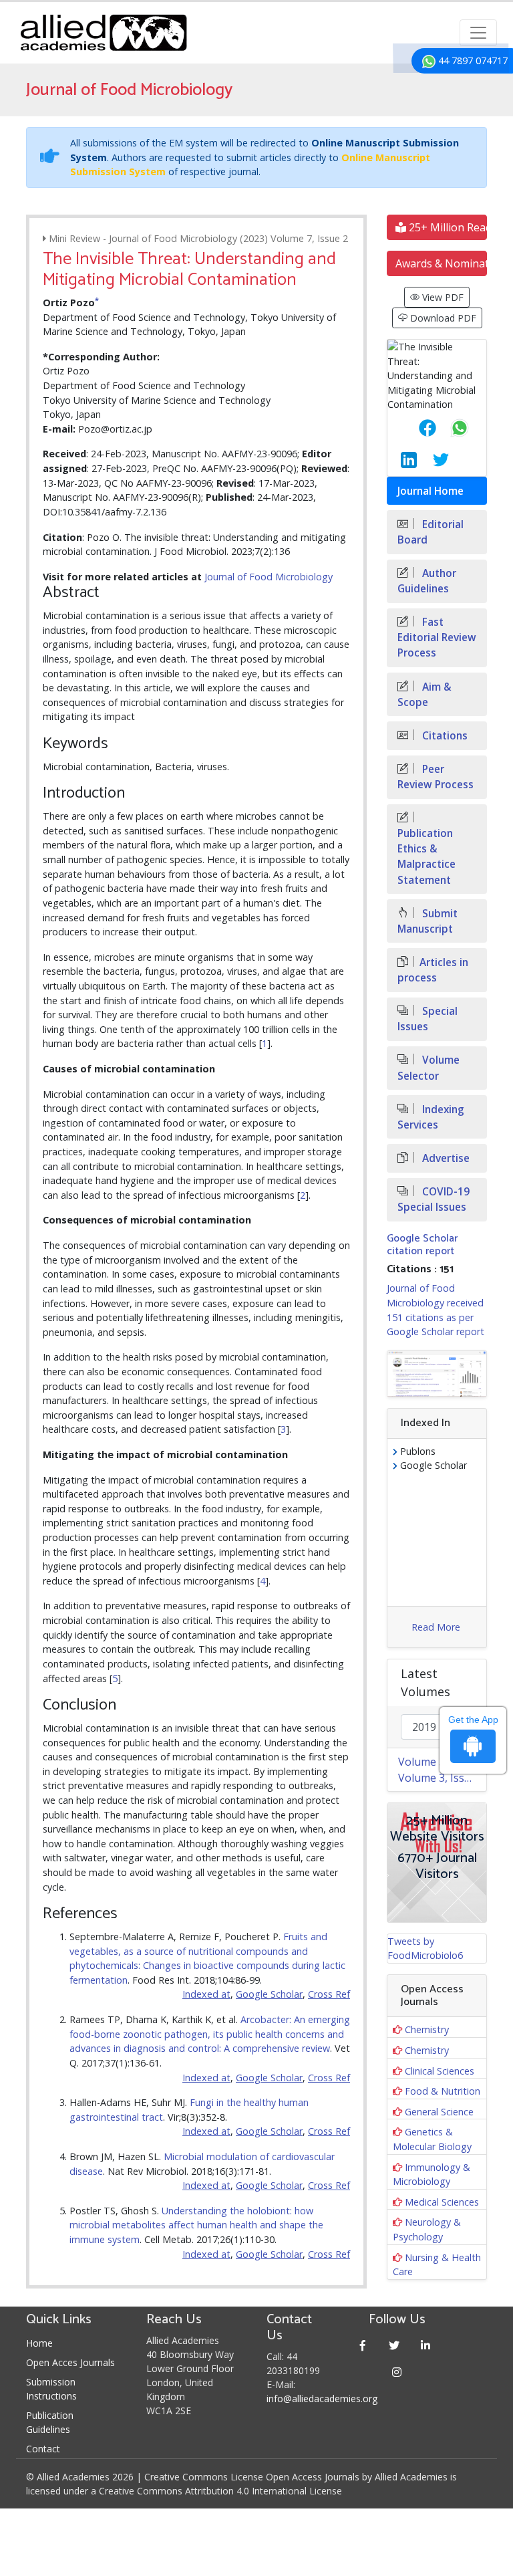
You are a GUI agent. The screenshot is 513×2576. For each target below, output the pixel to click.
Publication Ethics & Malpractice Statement (426, 856)
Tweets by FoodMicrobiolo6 (425, 1949)
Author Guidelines (427, 581)
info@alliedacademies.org (322, 2398)
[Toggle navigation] (478, 33)
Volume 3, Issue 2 (442, 1762)
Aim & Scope (424, 695)
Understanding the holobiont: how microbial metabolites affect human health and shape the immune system (196, 2225)
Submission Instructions (51, 2389)
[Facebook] (363, 2345)
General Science (439, 2112)
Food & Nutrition (443, 2091)
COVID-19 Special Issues (434, 1199)
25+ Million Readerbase (447, 227)
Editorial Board (431, 532)
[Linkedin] (426, 2345)
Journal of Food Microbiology (269, 577)
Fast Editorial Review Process (437, 637)
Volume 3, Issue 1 (442, 1778)
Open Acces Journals (70, 2362)
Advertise (445, 1158)
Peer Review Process (436, 777)
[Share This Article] (417, 428)
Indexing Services (431, 1117)
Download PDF (442, 318)
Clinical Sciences (440, 2071)
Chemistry (427, 2029)
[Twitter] (394, 2345)
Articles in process (433, 970)
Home (39, 2343)
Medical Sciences (442, 2202)
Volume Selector (429, 1068)
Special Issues (427, 1019)
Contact (43, 2449)
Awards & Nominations (441, 263)
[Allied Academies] (104, 33)
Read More (436, 1627)
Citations (444, 736)
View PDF (442, 297)
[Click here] (437, 1374)
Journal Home (431, 491)
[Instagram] (397, 2372)
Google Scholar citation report (422, 1245)
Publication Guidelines (50, 2422)
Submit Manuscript (427, 921)
